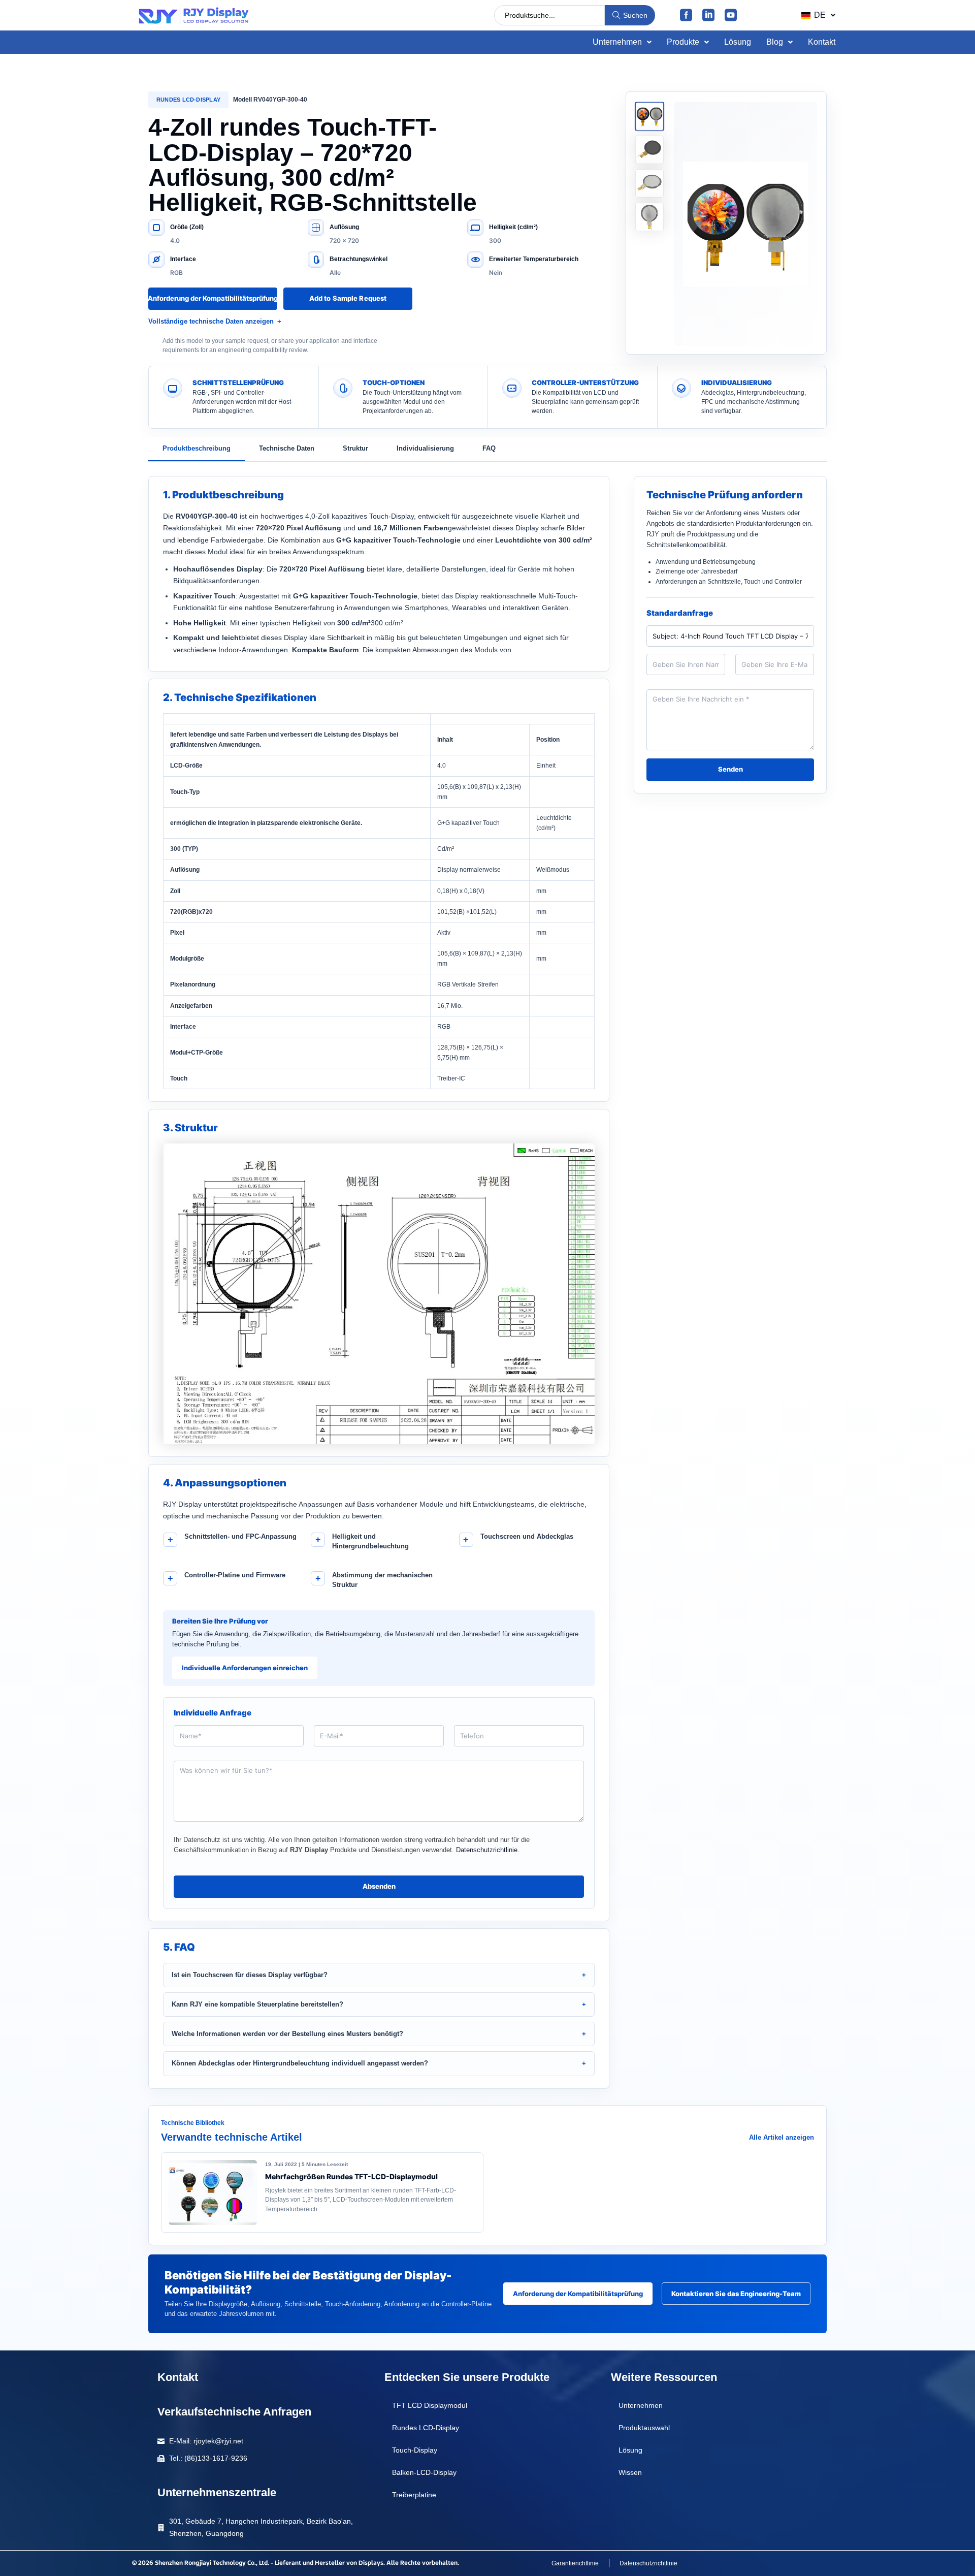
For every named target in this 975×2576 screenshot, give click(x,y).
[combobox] (549, 15)
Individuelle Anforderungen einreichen (245, 1668)
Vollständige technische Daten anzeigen (211, 321)
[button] (818, 15)
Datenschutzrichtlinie (487, 1850)
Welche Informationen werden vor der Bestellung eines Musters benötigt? (287, 2034)
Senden (730, 769)
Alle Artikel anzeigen (782, 2137)
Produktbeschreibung (197, 448)
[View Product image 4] (649, 217)
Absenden (379, 1886)
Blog (775, 42)
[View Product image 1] (649, 116)
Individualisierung (425, 448)
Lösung (738, 42)
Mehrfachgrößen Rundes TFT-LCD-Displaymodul (351, 2176)
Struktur (355, 448)
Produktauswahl (644, 2428)
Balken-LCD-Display (424, 2472)
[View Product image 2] (649, 150)
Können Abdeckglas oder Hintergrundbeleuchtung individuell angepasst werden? (300, 2063)
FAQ (489, 448)
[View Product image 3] (649, 183)
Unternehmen (617, 42)
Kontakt (822, 42)
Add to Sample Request (348, 298)
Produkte (683, 42)
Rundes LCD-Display (188, 100)
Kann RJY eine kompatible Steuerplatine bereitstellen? (257, 2004)
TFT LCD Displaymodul (430, 2405)
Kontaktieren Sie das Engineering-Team (736, 2294)
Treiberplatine (414, 2495)
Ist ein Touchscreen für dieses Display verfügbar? (250, 1975)
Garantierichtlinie (575, 2563)
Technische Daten (287, 448)
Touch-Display (415, 2450)
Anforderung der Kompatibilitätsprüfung (213, 298)
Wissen (630, 2472)
